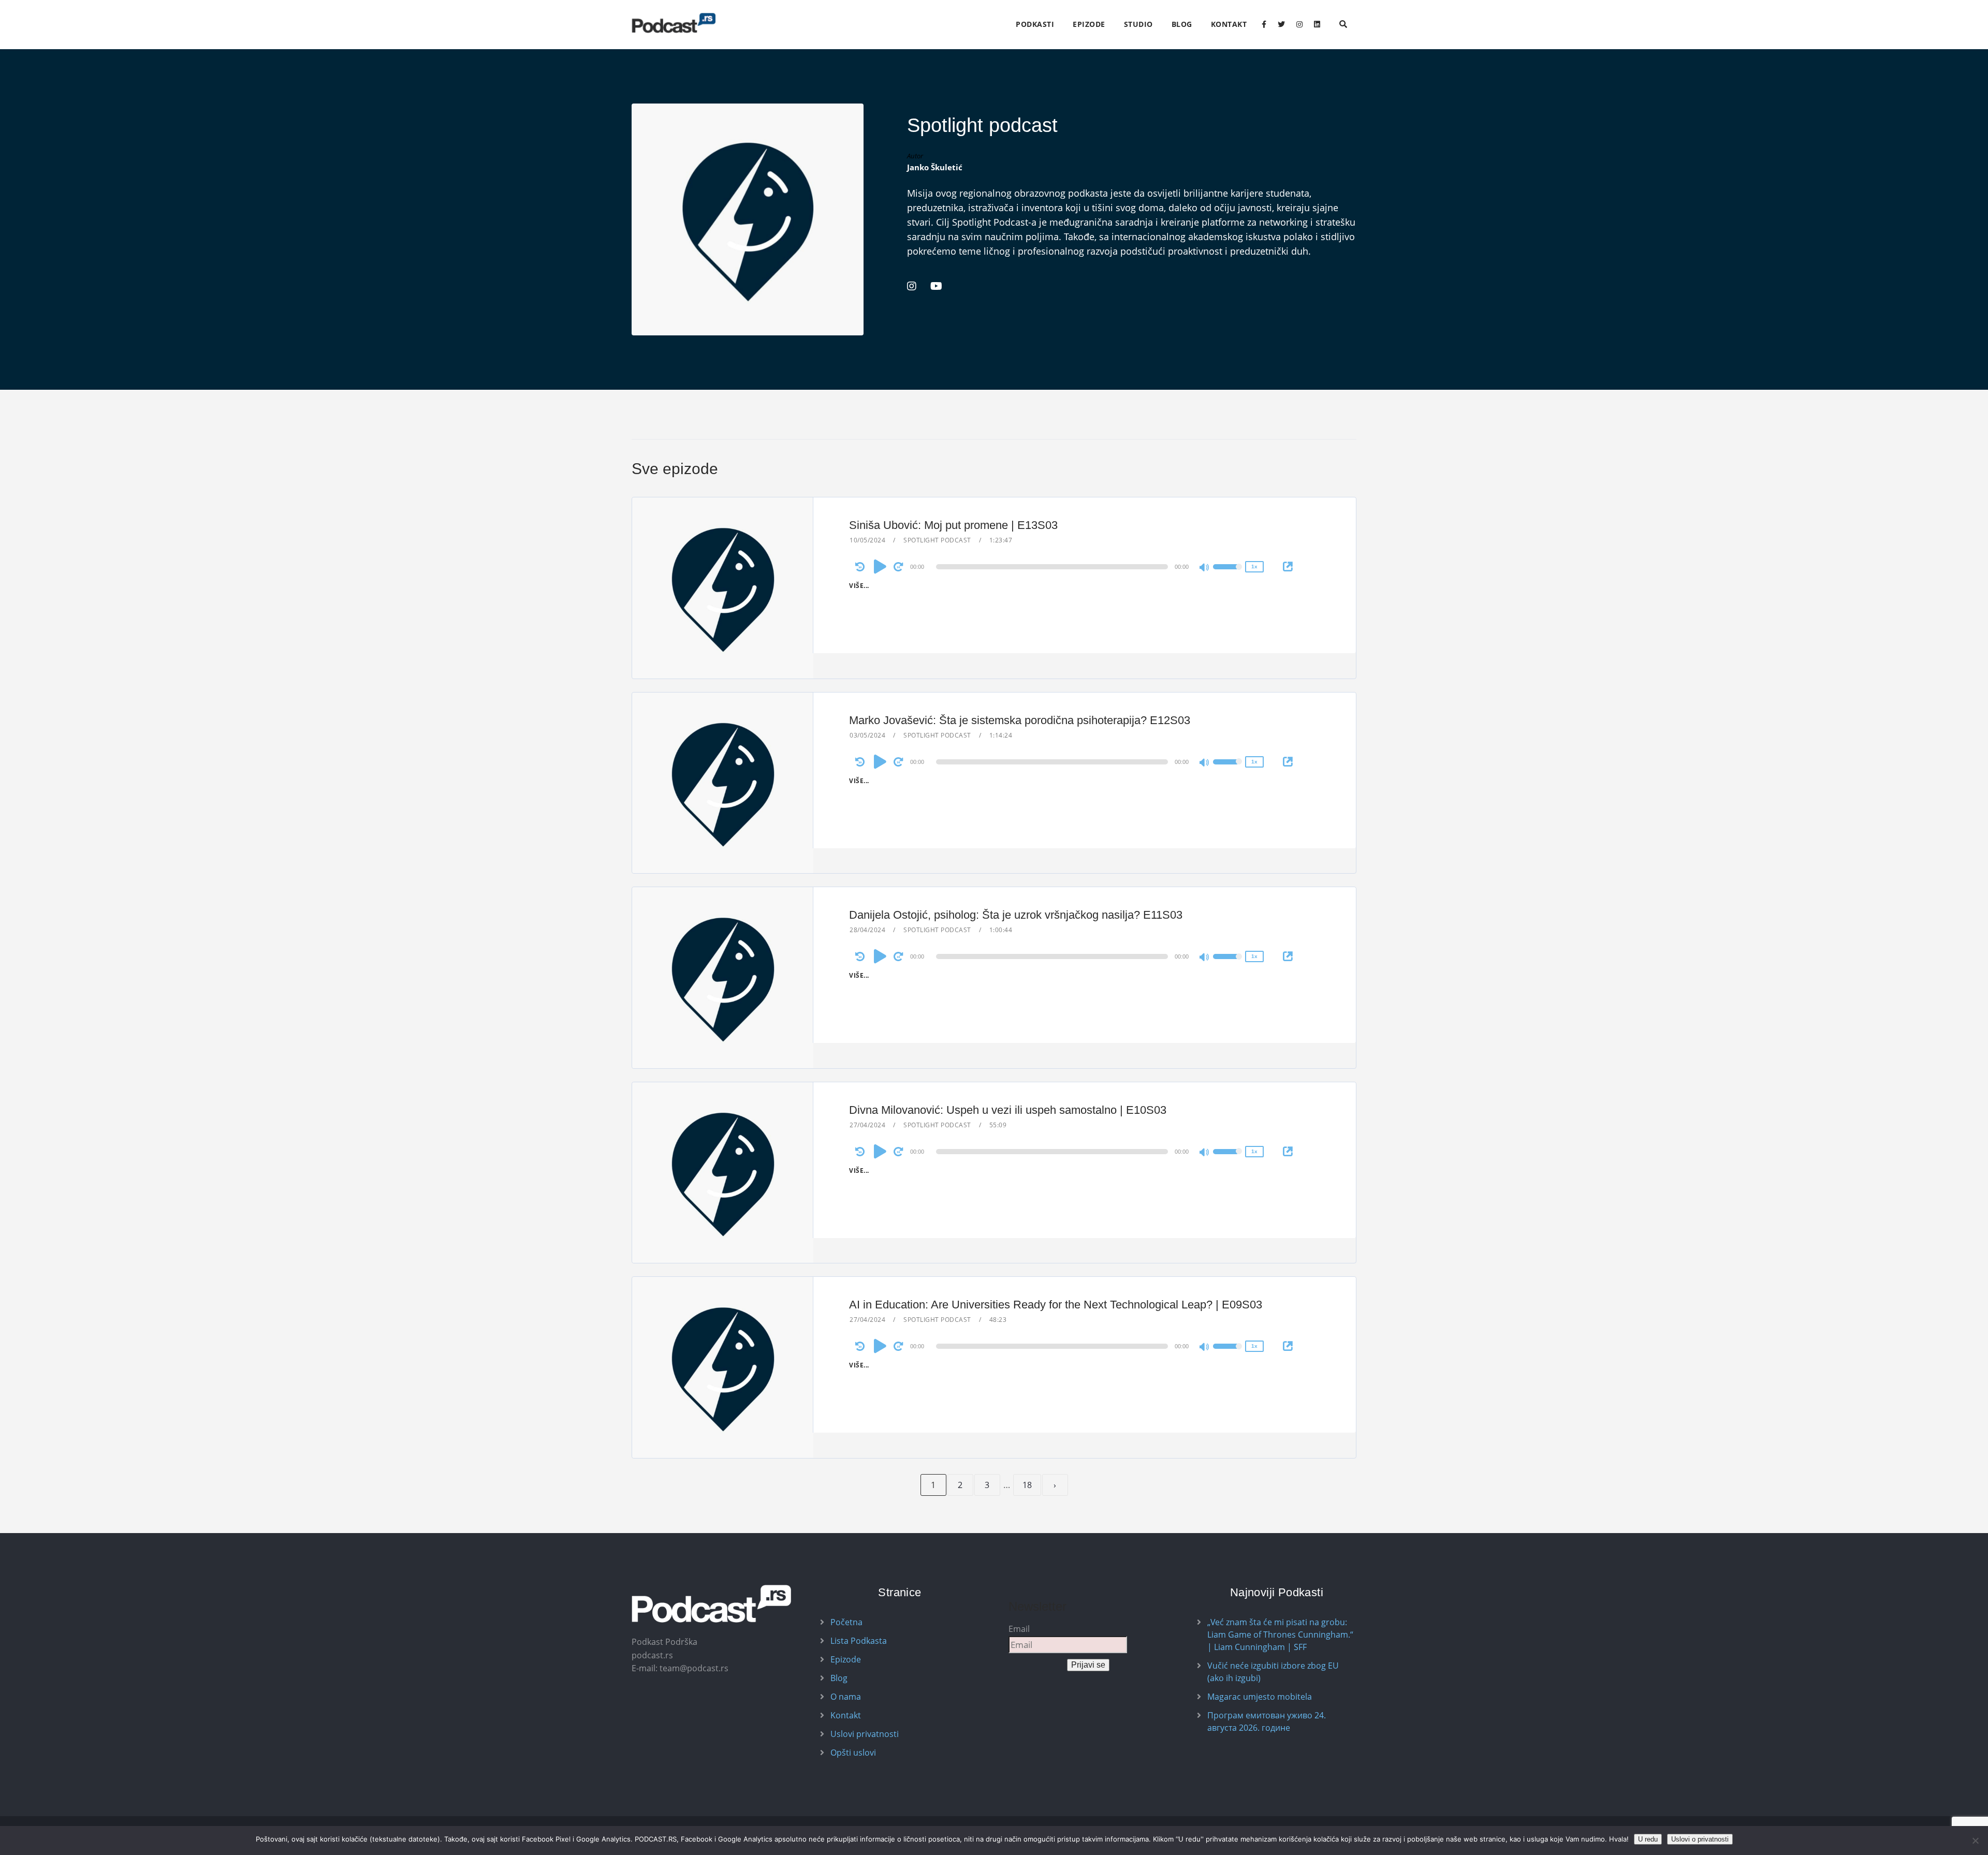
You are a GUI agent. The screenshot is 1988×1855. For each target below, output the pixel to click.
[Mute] (1205, 568)
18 (1027, 1485)
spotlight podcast (937, 540)
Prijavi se (1088, 1665)
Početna (846, 1622)
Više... (859, 586)
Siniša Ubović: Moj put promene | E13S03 (953, 525)
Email (1019, 1629)
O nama (846, 1697)
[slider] (1227, 573)
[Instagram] (1299, 24)
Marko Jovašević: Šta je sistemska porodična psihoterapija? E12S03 (1020, 720)
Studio (1138, 24)
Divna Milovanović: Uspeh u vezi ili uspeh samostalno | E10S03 (1008, 1110)
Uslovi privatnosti (865, 1734)
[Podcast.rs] (674, 23)
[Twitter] (1281, 24)
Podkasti (1035, 24)
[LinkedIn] (1317, 24)
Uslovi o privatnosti (1700, 1839)
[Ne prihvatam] (1975, 1841)
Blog (1182, 24)
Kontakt (1229, 24)
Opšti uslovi (853, 1753)
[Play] (880, 566)
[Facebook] (1264, 24)
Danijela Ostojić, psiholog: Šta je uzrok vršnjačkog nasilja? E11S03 (1016, 915)
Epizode (1089, 24)
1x (1254, 566)
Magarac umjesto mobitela (1260, 1697)
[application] (1054, 567)
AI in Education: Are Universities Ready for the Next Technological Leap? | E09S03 (1056, 1305)
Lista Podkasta (859, 1641)
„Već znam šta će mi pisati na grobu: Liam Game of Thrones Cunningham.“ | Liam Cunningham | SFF (1280, 1635)
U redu (1648, 1839)
